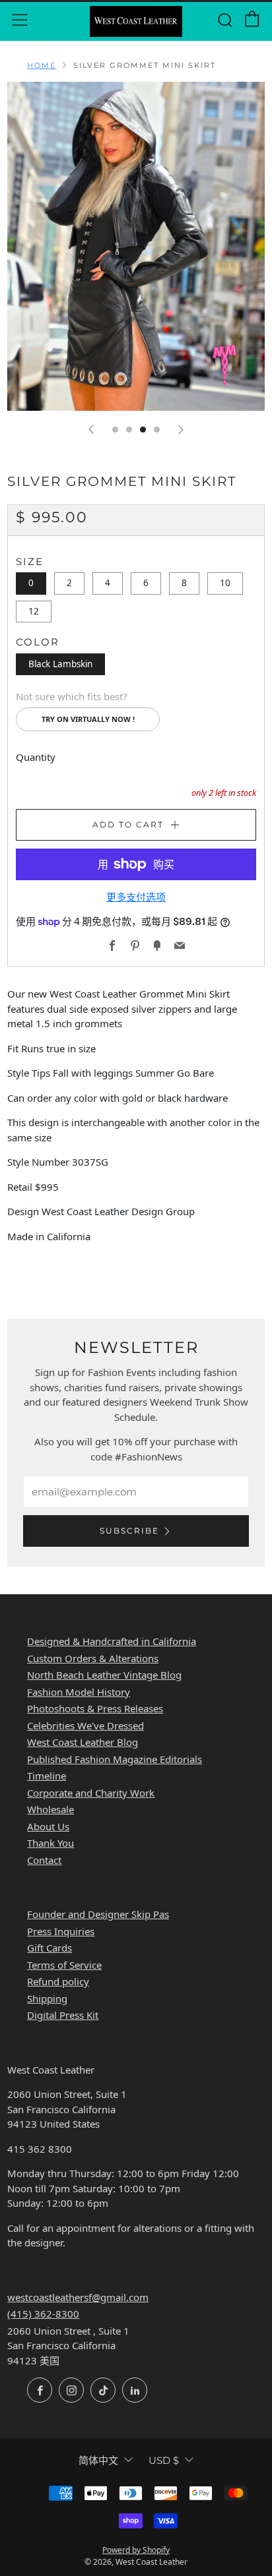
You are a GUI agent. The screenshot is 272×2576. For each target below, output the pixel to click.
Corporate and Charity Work (91, 1793)
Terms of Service (64, 1965)
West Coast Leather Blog (83, 1742)
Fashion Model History (79, 1692)
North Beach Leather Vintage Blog (104, 1675)
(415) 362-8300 (43, 2314)
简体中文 (98, 2460)
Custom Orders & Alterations (93, 1658)
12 (34, 611)
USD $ (164, 2460)
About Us (48, 1826)
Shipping (47, 1998)
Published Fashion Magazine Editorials (115, 1759)
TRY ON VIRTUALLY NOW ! (88, 719)
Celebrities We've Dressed (85, 1725)
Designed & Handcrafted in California (112, 1641)
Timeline (47, 1776)
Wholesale (51, 1809)
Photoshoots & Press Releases (95, 1708)
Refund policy (58, 1981)
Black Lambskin (60, 664)
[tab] (115, 430)
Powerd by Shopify (136, 2550)
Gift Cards (50, 1948)
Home (42, 65)
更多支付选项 (136, 897)
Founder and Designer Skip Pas (98, 1914)
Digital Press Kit (63, 2015)
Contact (44, 1860)
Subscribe (129, 1531)
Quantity (36, 757)
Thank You (51, 1843)
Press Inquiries (61, 1931)
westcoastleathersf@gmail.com (78, 2297)
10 (225, 583)
